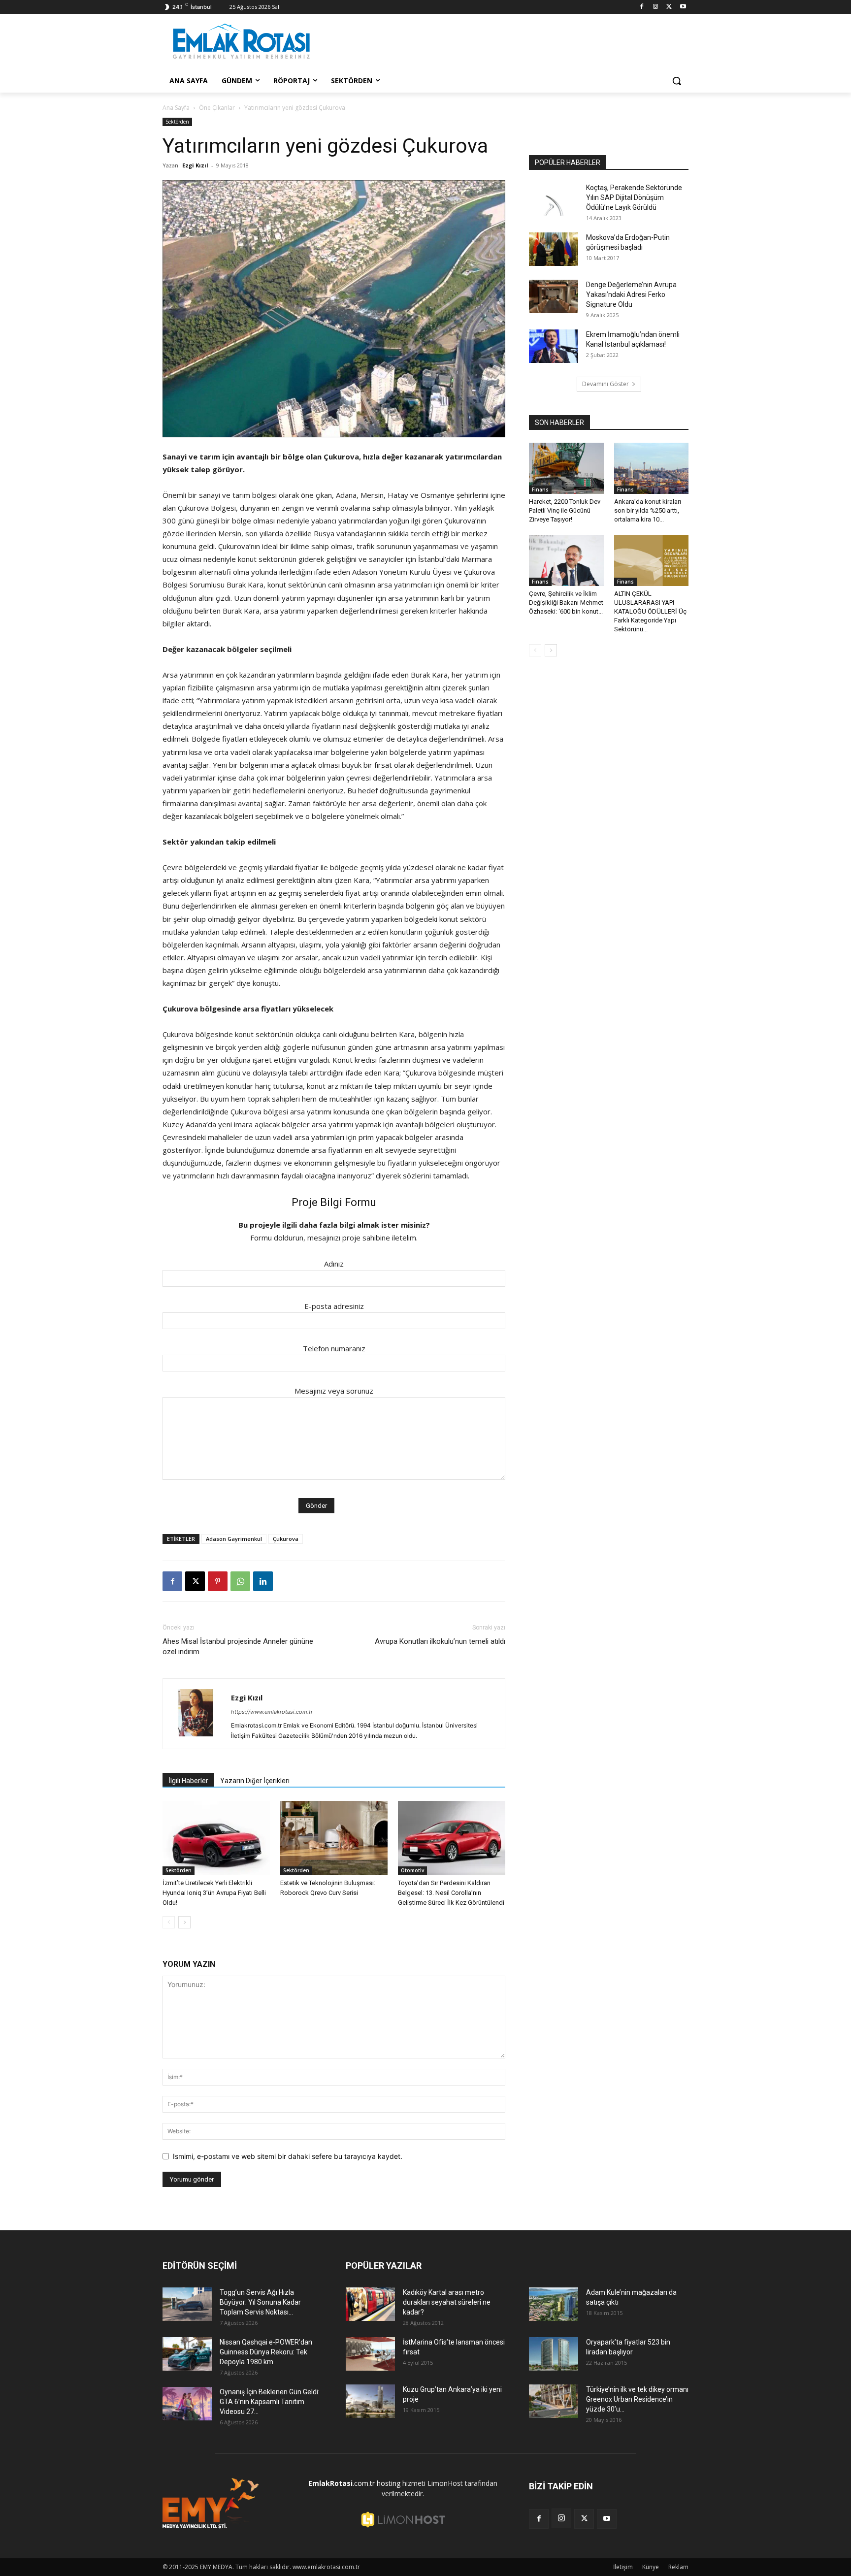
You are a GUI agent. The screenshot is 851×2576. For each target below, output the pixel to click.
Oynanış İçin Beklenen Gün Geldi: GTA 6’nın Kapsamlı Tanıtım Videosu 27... (270, 2402)
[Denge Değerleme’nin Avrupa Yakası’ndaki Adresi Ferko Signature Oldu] (554, 297)
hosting (389, 2483)
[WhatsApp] (240, 1581)
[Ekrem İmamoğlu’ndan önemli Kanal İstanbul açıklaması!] (554, 346)
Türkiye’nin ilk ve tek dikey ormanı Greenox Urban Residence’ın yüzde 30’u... (637, 2399)
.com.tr (342, 2483)
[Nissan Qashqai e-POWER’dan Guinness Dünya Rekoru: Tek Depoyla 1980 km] (187, 2354)
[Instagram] (656, 7)
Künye (651, 2567)
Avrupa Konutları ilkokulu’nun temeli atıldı (440, 1641)
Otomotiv (412, 1870)
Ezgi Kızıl (195, 165)
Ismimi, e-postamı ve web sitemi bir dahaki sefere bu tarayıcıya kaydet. (288, 2156)
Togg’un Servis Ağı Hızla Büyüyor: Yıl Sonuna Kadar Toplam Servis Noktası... (260, 2302)
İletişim (623, 2567)
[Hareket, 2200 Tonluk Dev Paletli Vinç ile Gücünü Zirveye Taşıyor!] (566, 468)
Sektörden (177, 122)
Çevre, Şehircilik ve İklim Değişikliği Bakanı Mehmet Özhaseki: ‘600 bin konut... (566, 603)
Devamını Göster (606, 384)
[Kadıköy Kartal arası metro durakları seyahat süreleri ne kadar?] (370, 2304)
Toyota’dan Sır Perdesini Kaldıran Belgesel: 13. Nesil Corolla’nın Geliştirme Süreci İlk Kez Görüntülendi (451, 1893)
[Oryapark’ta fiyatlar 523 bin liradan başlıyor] (554, 2354)
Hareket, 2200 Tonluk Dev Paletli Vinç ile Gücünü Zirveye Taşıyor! (565, 510)
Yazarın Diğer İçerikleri (255, 1781)
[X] (669, 7)
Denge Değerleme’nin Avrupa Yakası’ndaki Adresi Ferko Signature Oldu (631, 294)
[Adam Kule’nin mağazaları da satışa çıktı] (554, 2304)
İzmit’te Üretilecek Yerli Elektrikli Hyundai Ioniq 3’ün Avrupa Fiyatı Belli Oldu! (214, 1893)
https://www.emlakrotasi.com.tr (272, 1712)
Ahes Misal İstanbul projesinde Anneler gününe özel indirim (238, 1647)
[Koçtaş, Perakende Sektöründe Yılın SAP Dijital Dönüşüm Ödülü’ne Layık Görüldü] (554, 200)
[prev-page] (169, 1922)
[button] (677, 81)
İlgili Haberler (188, 1781)
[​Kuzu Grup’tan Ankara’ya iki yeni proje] (370, 2401)
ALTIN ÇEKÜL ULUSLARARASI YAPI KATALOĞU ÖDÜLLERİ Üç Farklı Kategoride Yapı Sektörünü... (650, 611)
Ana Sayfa (176, 108)
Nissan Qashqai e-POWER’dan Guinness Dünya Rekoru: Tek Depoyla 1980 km (266, 2352)
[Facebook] (642, 7)
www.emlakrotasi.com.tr (326, 2567)
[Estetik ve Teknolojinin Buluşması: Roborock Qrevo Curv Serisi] (334, 1838)
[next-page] (184, 1922)
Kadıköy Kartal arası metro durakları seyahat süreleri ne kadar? (447, 2302)
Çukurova (286, 1539)
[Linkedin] (263, 1581)
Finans (540, 489)
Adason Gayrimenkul (234, 1539)
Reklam (678, 2567)
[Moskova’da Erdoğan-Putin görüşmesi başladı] (554, 249)
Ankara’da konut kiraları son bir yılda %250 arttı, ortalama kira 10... (648, 510)
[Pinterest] (218, 1581)
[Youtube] (683, 7)
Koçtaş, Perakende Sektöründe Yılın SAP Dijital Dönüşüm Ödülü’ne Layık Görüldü (634, 197)
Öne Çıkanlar (217, 108)
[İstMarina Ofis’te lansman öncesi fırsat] (370, 2354)
